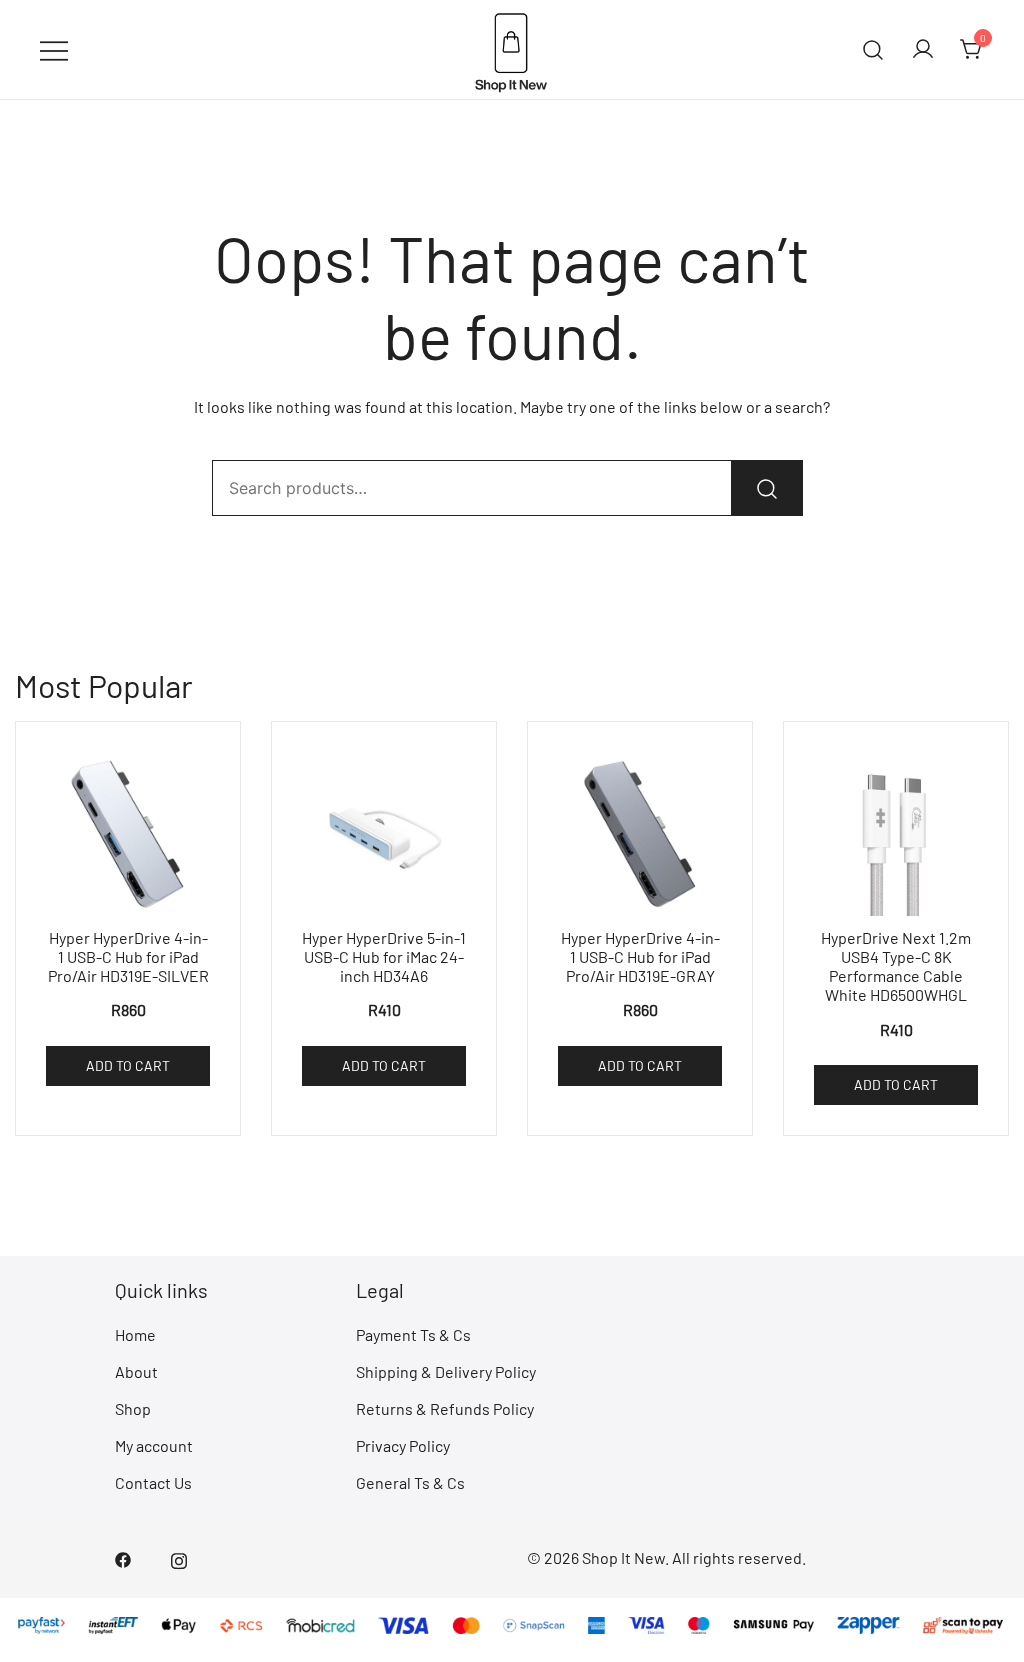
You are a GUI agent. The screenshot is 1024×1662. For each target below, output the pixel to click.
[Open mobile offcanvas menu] (54, 49)
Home (135, 1334)
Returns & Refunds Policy (445, 1408)
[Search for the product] (767, 488)
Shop (133, 1408)
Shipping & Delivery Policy (446, 1371)
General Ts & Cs (410, 1482)
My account (154, 1445)
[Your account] (923, 50)
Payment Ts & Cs (413, 1334)
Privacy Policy (403, 1445)
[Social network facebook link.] (123, 1557)
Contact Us (153, 1482)
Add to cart (128, 1065)
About (136, 1371)
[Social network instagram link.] (179, 1557)
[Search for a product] (873, 49)
